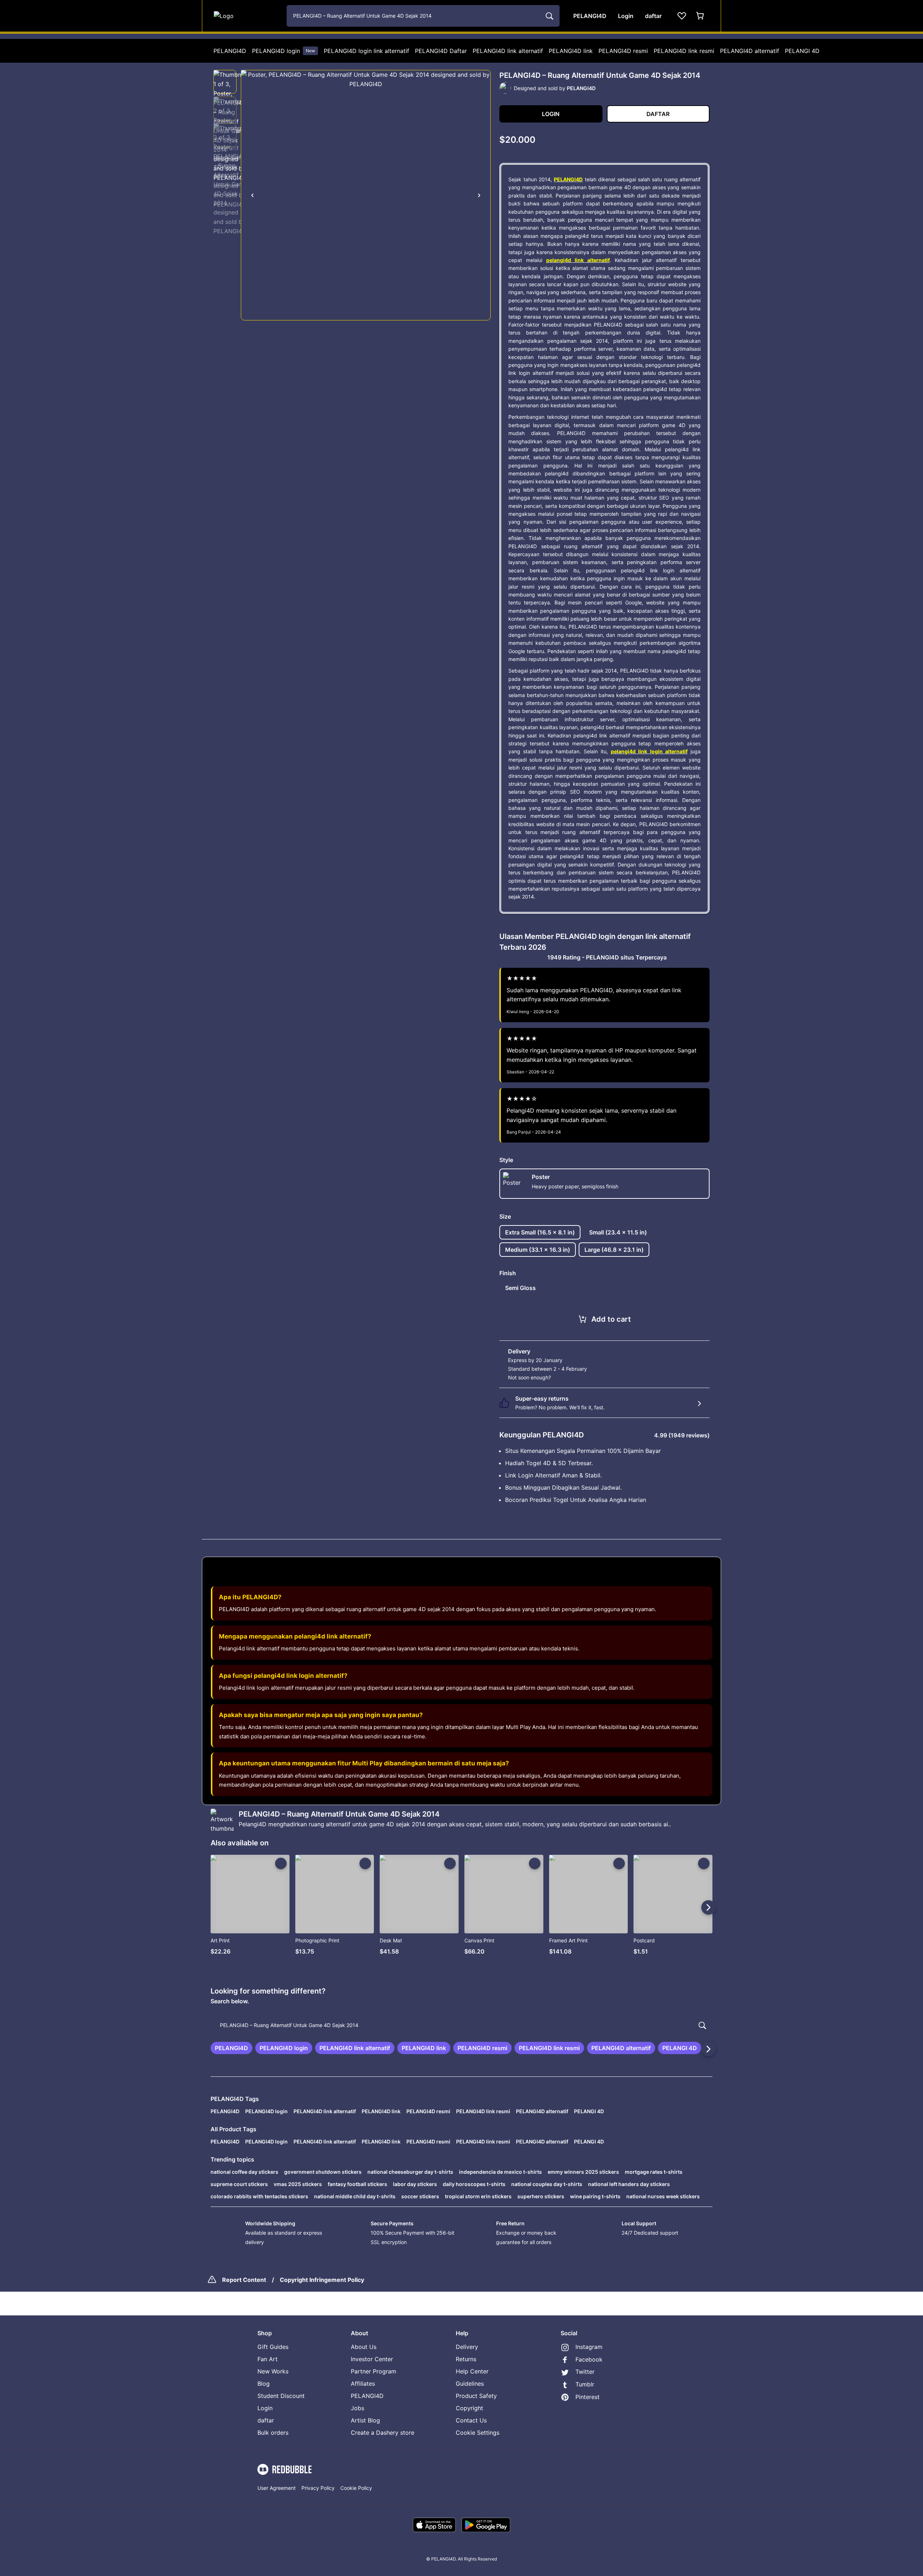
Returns (466, 2359)
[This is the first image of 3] (252, 195)
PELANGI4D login (284, 51)
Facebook (589, 2359)
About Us (364, 2347)
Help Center (472, 2371)
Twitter (585, 2372)
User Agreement (277, 2488)
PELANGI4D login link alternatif (366, 51)
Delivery (467, 2347)
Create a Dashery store (383, 2433)
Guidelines (470, 2384)
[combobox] (423, 16)
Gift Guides (273, 2347)
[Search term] (549, 16)
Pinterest (588, 2397)
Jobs (357, 2408)
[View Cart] (701, 16)
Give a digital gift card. (579, 1377)
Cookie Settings (478, 2433)
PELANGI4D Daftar (441, 51)
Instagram (589, 2347)
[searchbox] (461, 2025)
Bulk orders (273, 2433)
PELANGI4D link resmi (684, 51)
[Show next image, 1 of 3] (479, 195)
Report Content (244, 2280)
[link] (231, 2048)
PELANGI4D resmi (623, 51)
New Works (273, 2371)
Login (265, 2408)
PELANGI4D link (571, 51)
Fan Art (268, 2359)
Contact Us (471, 2420)
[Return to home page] (246, 16)
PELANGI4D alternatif (750, 51)
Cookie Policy (356, 2488)
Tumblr (585, 2384)
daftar (266, 2420)
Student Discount (281, 2396)
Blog (264, 2384)
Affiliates (363, 2384)
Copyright (469, 2408)
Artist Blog (365, 2420)
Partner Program (374, 2371)
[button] (225, 82)
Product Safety (476, 2396)
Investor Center (372, 2359)
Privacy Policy (318, 2488)
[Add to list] (281, 1863)
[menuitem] (230, 51)
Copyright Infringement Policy (322, 2280)
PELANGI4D (230, 51)
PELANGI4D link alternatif (508, 51)
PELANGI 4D (802, 51)
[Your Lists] (682, 16)
